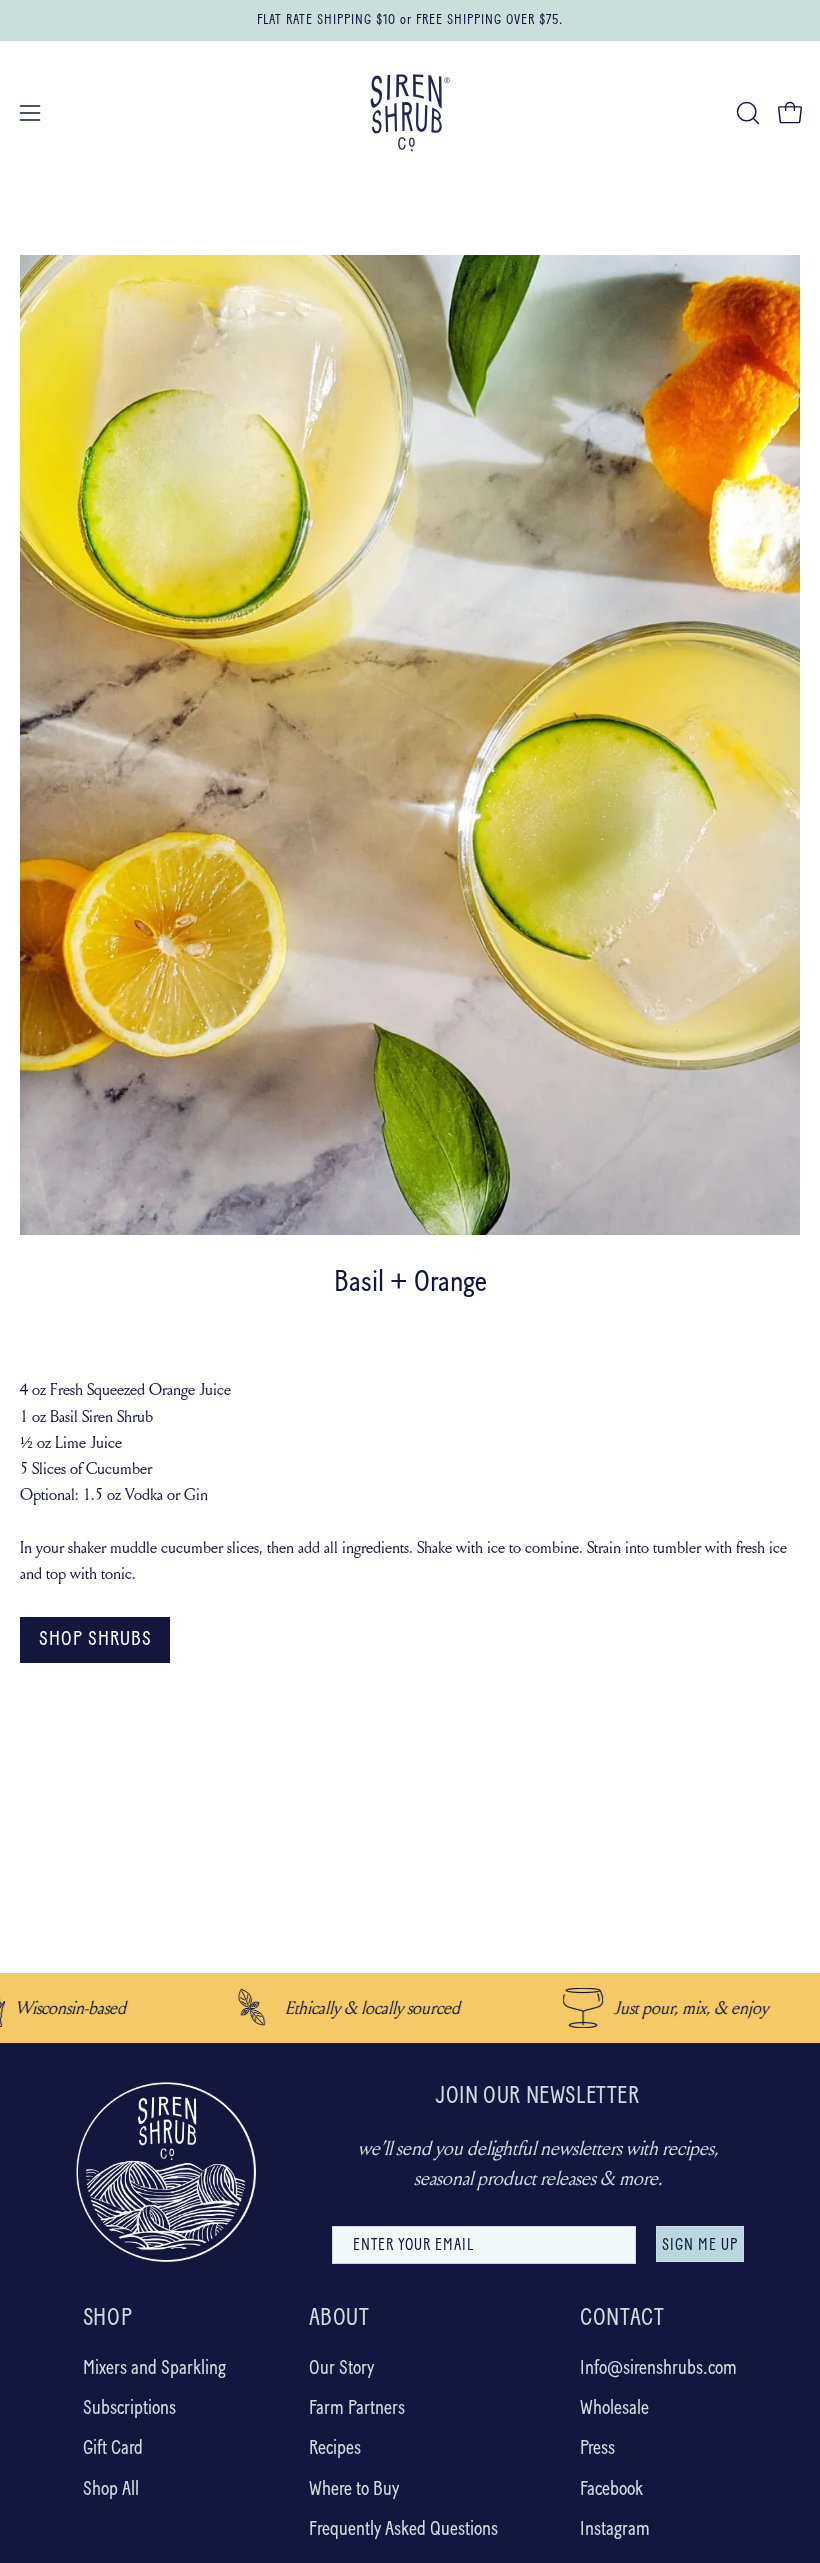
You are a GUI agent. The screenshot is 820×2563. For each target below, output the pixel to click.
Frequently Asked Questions (403, 2530)
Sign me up (700, 2246)
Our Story (341, 2369)
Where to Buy (354, 2489)
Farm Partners (357, 2409)
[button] (746, 113)
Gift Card (113, 2449)
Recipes (335, 2449)
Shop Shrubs (95, 1640)
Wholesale (614, 2409)
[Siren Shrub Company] (410, 113)
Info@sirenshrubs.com (658, 2369)
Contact (622, 2319)
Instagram (615, 2530)
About (339, 2319)
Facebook (611, 2489)
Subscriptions (129, 2409)
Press (597, 2449)
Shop (107, 2319)
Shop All (111, 2489)
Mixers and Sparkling (154, 2369)
